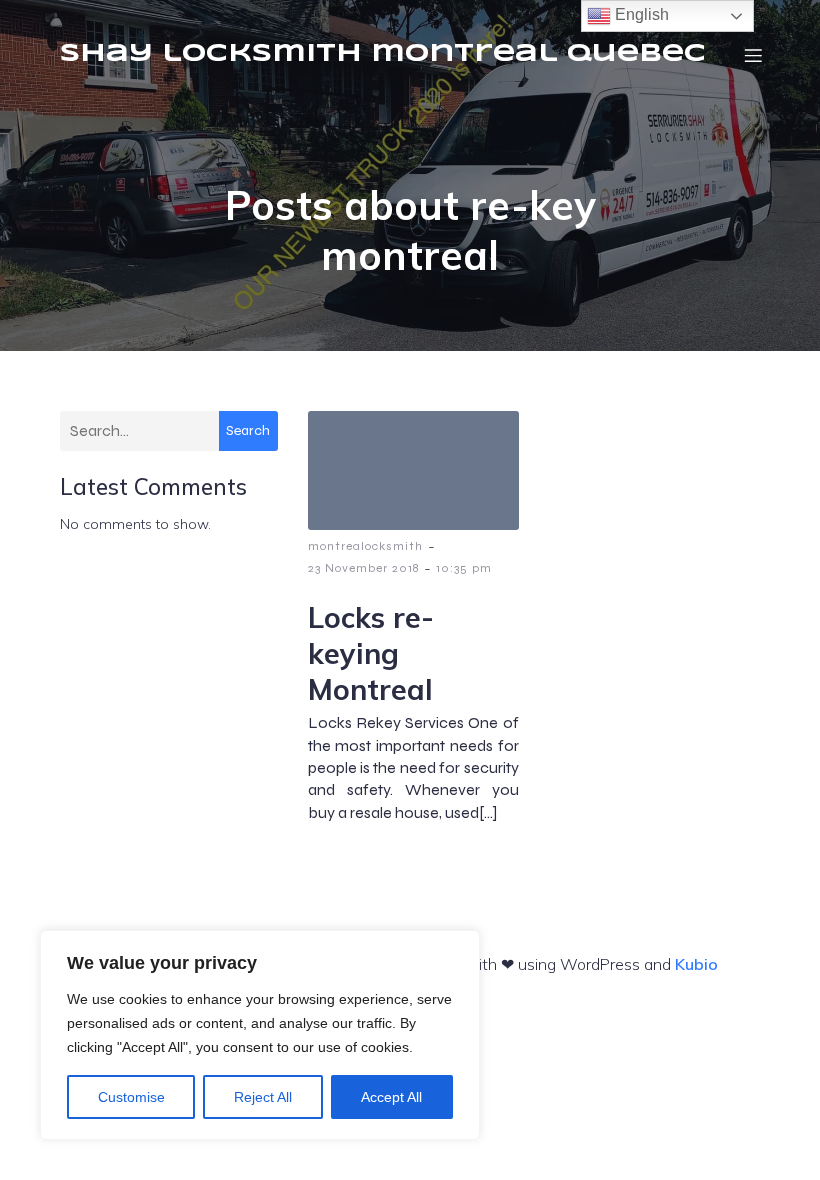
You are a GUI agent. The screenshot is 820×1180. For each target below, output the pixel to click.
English (640, 14)
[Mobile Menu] (753, 55)
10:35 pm (464, 568)
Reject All (263, 1097)
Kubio (696, 964)
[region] (260, 1035)
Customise (131, 1097)
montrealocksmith (365, 546)
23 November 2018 (363, 568)
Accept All (391, 1097)
